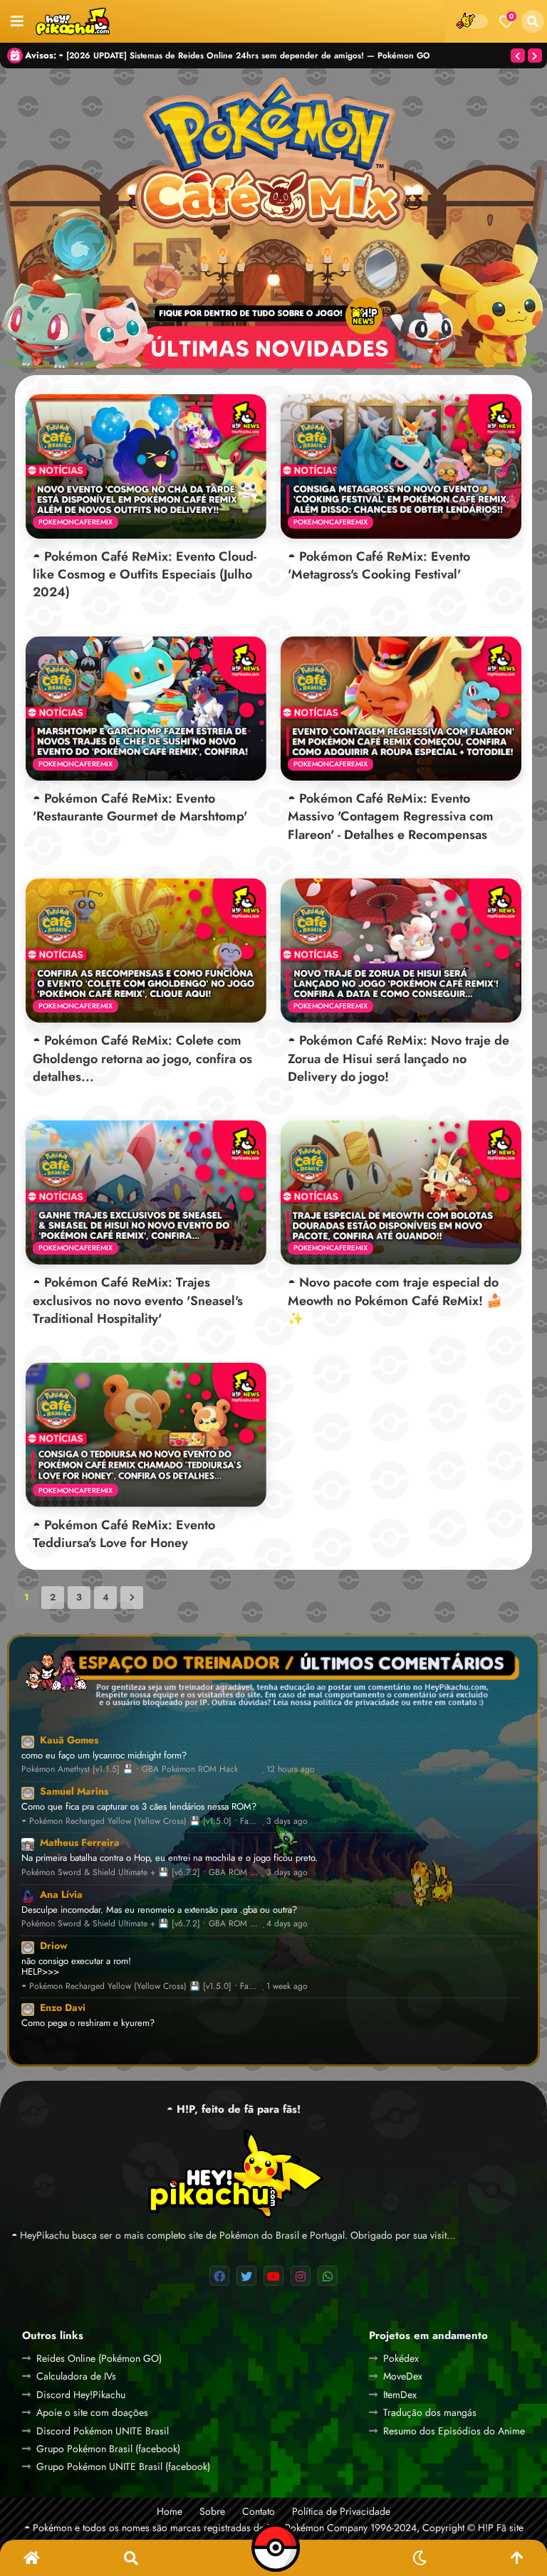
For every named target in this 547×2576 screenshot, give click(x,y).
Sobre (212, 2512)
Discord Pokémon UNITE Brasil (103, 2431)
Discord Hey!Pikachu (81, 2395)
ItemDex (400, 2395)
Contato (259, 2512)
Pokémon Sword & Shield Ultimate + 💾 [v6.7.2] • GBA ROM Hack (141, 1873)
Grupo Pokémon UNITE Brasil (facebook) (123, 2466)
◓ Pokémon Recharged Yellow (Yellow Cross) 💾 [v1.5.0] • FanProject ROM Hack (141, 1821)
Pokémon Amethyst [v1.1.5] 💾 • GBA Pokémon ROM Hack (130, 1769)
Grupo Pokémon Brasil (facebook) (108, 2449)
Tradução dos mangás (430, 2412)
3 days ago (287, 1821)
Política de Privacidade (341, 2512)
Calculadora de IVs (76, 2376)
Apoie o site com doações (92, 2412)
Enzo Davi (63, 2007)
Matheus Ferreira (80, 1842)
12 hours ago (291, 1769)
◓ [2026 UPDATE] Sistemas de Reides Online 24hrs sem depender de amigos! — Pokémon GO (244, 55)
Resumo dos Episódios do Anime (454, 2431)
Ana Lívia (61, 1894)
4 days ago (287, 1924)
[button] (533, 21)
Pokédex (401, 2358)
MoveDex (403, 2376)
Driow (54, 1946)
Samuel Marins (74, 1791)
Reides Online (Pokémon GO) (99, 2358)
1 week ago (287, 1986)
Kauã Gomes (69, 1740)
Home (170, 2512)
